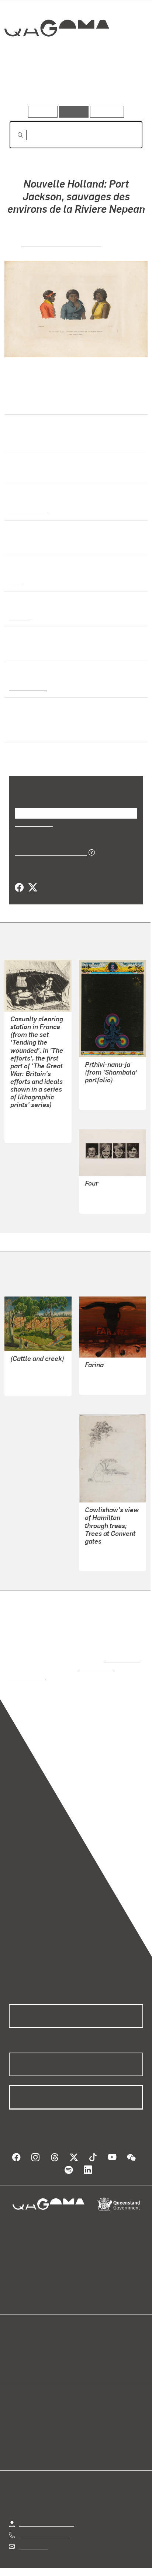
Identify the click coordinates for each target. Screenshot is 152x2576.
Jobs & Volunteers (42, 2561)
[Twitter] (32, 888)
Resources (107, 112)
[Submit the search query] (14, 135)
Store (16, 2357)
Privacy (88, 2561)
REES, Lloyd (101, 1544)
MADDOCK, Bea (105, 1194)
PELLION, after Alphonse (61, 242)
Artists (74, 85)
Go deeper (121, 85)
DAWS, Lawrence (107, 1367)
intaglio (19, 617)
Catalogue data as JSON (48, 852)
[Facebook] (19, 888)
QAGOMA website (32, 2348)
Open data (22, 2339)
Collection (56, 55)
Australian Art (28, 510)
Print (15, 581)
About (87, 2348)
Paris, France (27, 687)
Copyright (122, 2561)
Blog (85, 2339)
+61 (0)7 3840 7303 (45, 2518)
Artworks (29, 85)
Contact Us (33, 2529)
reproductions (121, 1651)
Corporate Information (82, 2570)
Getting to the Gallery (47, 2507)
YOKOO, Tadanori (107, 1090)
